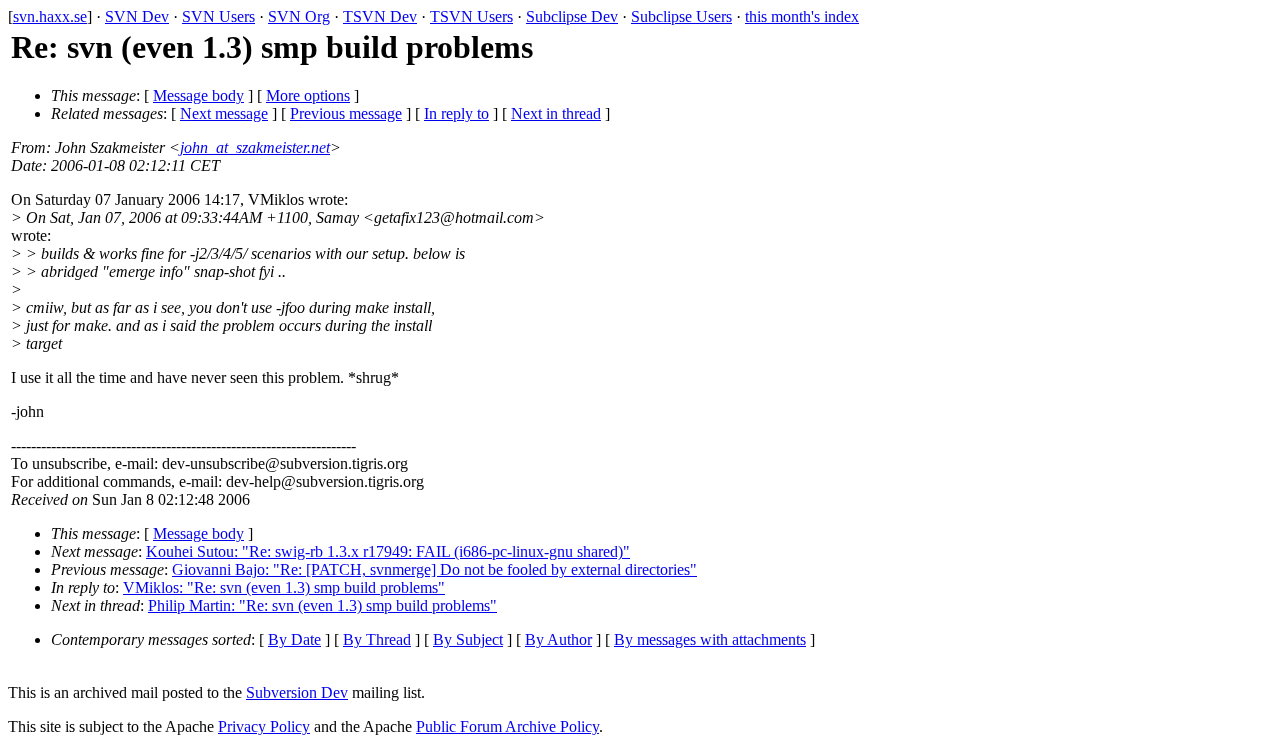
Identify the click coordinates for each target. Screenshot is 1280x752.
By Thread (377, 639)
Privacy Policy (264, 726)
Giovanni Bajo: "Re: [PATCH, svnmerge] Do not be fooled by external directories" (434, 569)
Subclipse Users (681, 16)
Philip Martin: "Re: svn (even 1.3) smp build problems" (322, 605)
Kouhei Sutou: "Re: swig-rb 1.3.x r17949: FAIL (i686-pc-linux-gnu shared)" (388, 551)
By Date (294, 639)
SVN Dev (137, 16)
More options (308, 95)
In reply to (456, 113)
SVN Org (299, 16)
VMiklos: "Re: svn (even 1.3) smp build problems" (284, 587)
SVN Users (218, 16)
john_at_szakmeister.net (255, 147)
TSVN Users (471, 16)
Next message (224, 113)
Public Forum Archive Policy (507, 726)
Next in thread (556, 113)
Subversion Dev (297, 692)
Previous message (346, 113)
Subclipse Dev (572, 16)
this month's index (802, 16)
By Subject (468, 639)
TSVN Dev (380, 16)
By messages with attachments (710, 639)
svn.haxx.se (50, 16)
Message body (198, 95)
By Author (558, 639)
